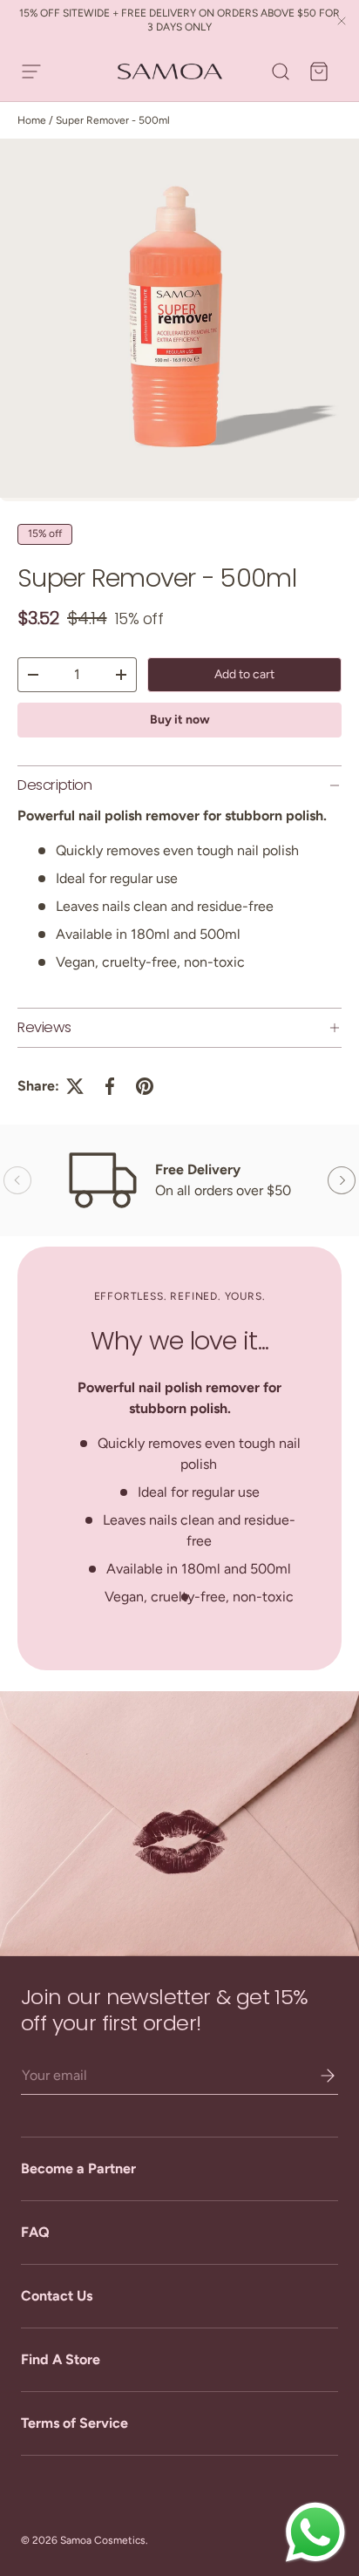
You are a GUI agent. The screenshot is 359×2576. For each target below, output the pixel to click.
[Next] (342, 1180)
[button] (319, 71)
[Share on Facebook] (110, 1086)
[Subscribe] (315, 2076)
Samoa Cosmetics (103, 2540)
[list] (179, 320)
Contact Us (57, 2296)
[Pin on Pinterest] (145, 1086)
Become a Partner (78, 2168)
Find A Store (61, 2359)
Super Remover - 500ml (113, 120)
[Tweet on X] (75, 1086)
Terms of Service (75, 2423)
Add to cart (244, 674)
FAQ (35, 2232)
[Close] (342, 22)
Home (32, 120)
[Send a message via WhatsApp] (315, 2532)
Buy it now (180, 720)
